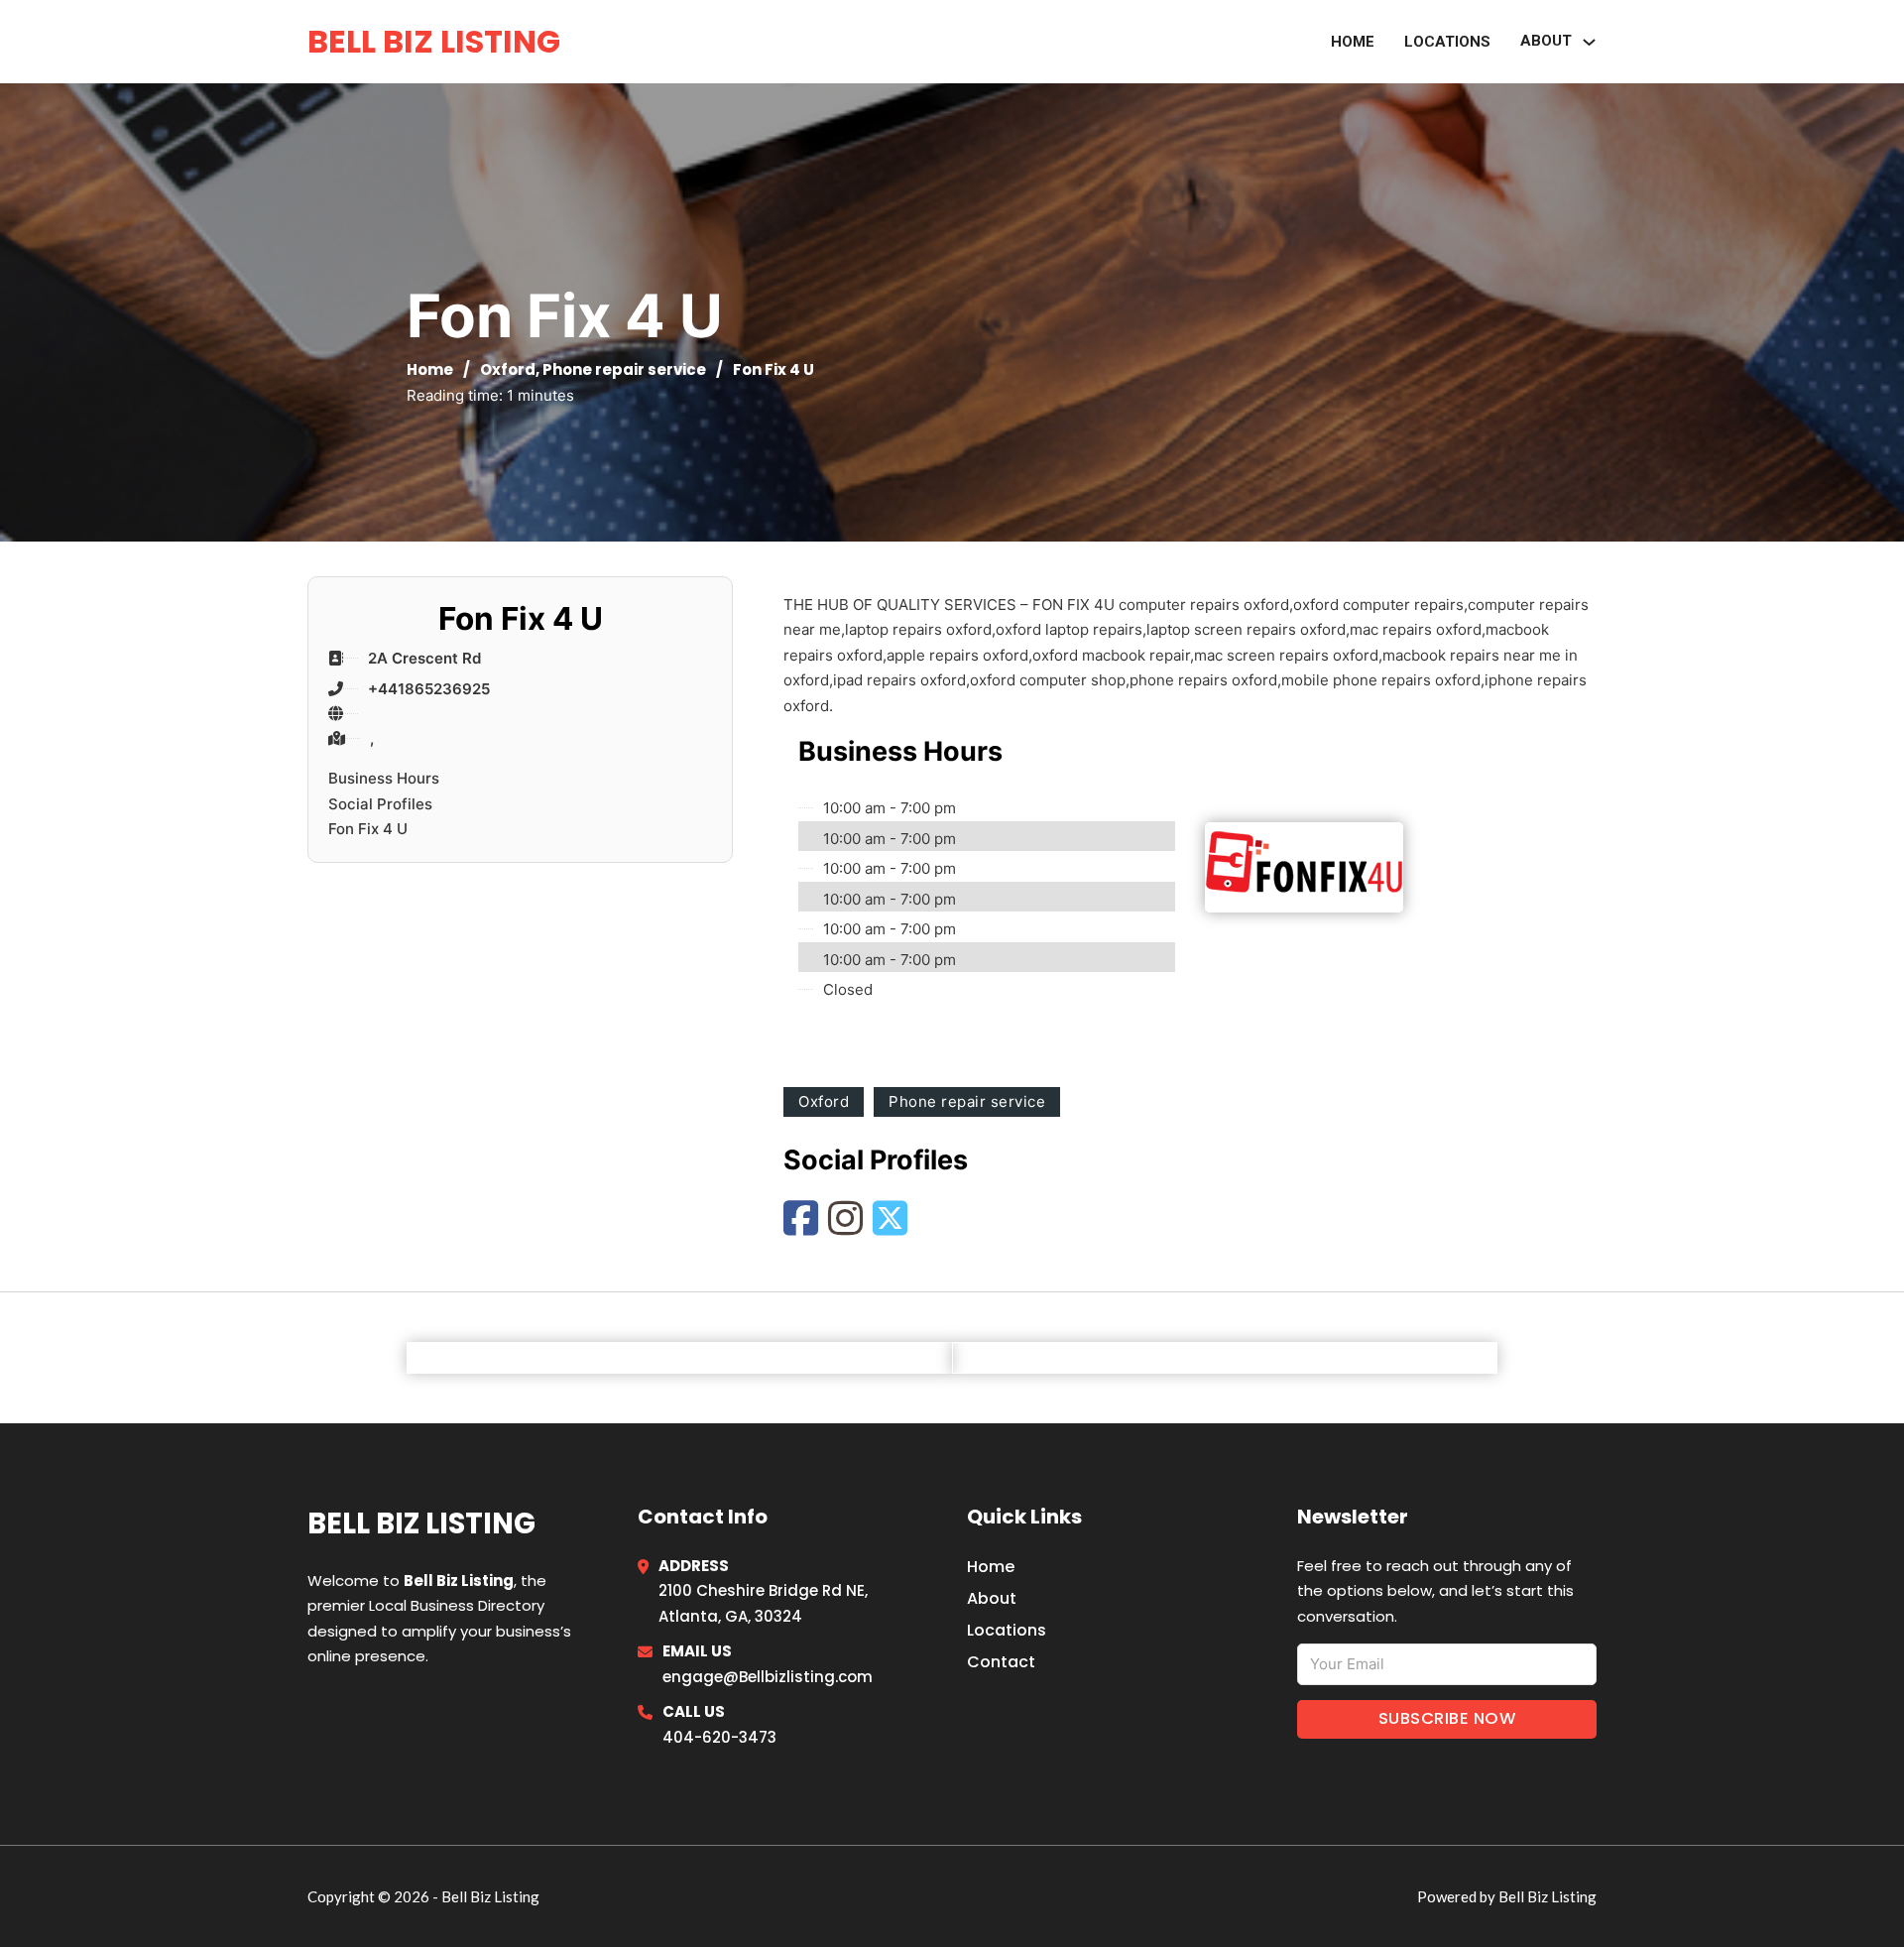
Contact (1001, 1662)
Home (1353, 42)
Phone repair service (624, 369)
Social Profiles (380, 804)
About (992, 1598)
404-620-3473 (719, 1737)
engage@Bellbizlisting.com (768, 1677)
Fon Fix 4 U (368, 829)
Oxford (508, 369)
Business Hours (384, 778)
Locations (1447, 42)
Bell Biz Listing (434, 41)
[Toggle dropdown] (1589, 42)
